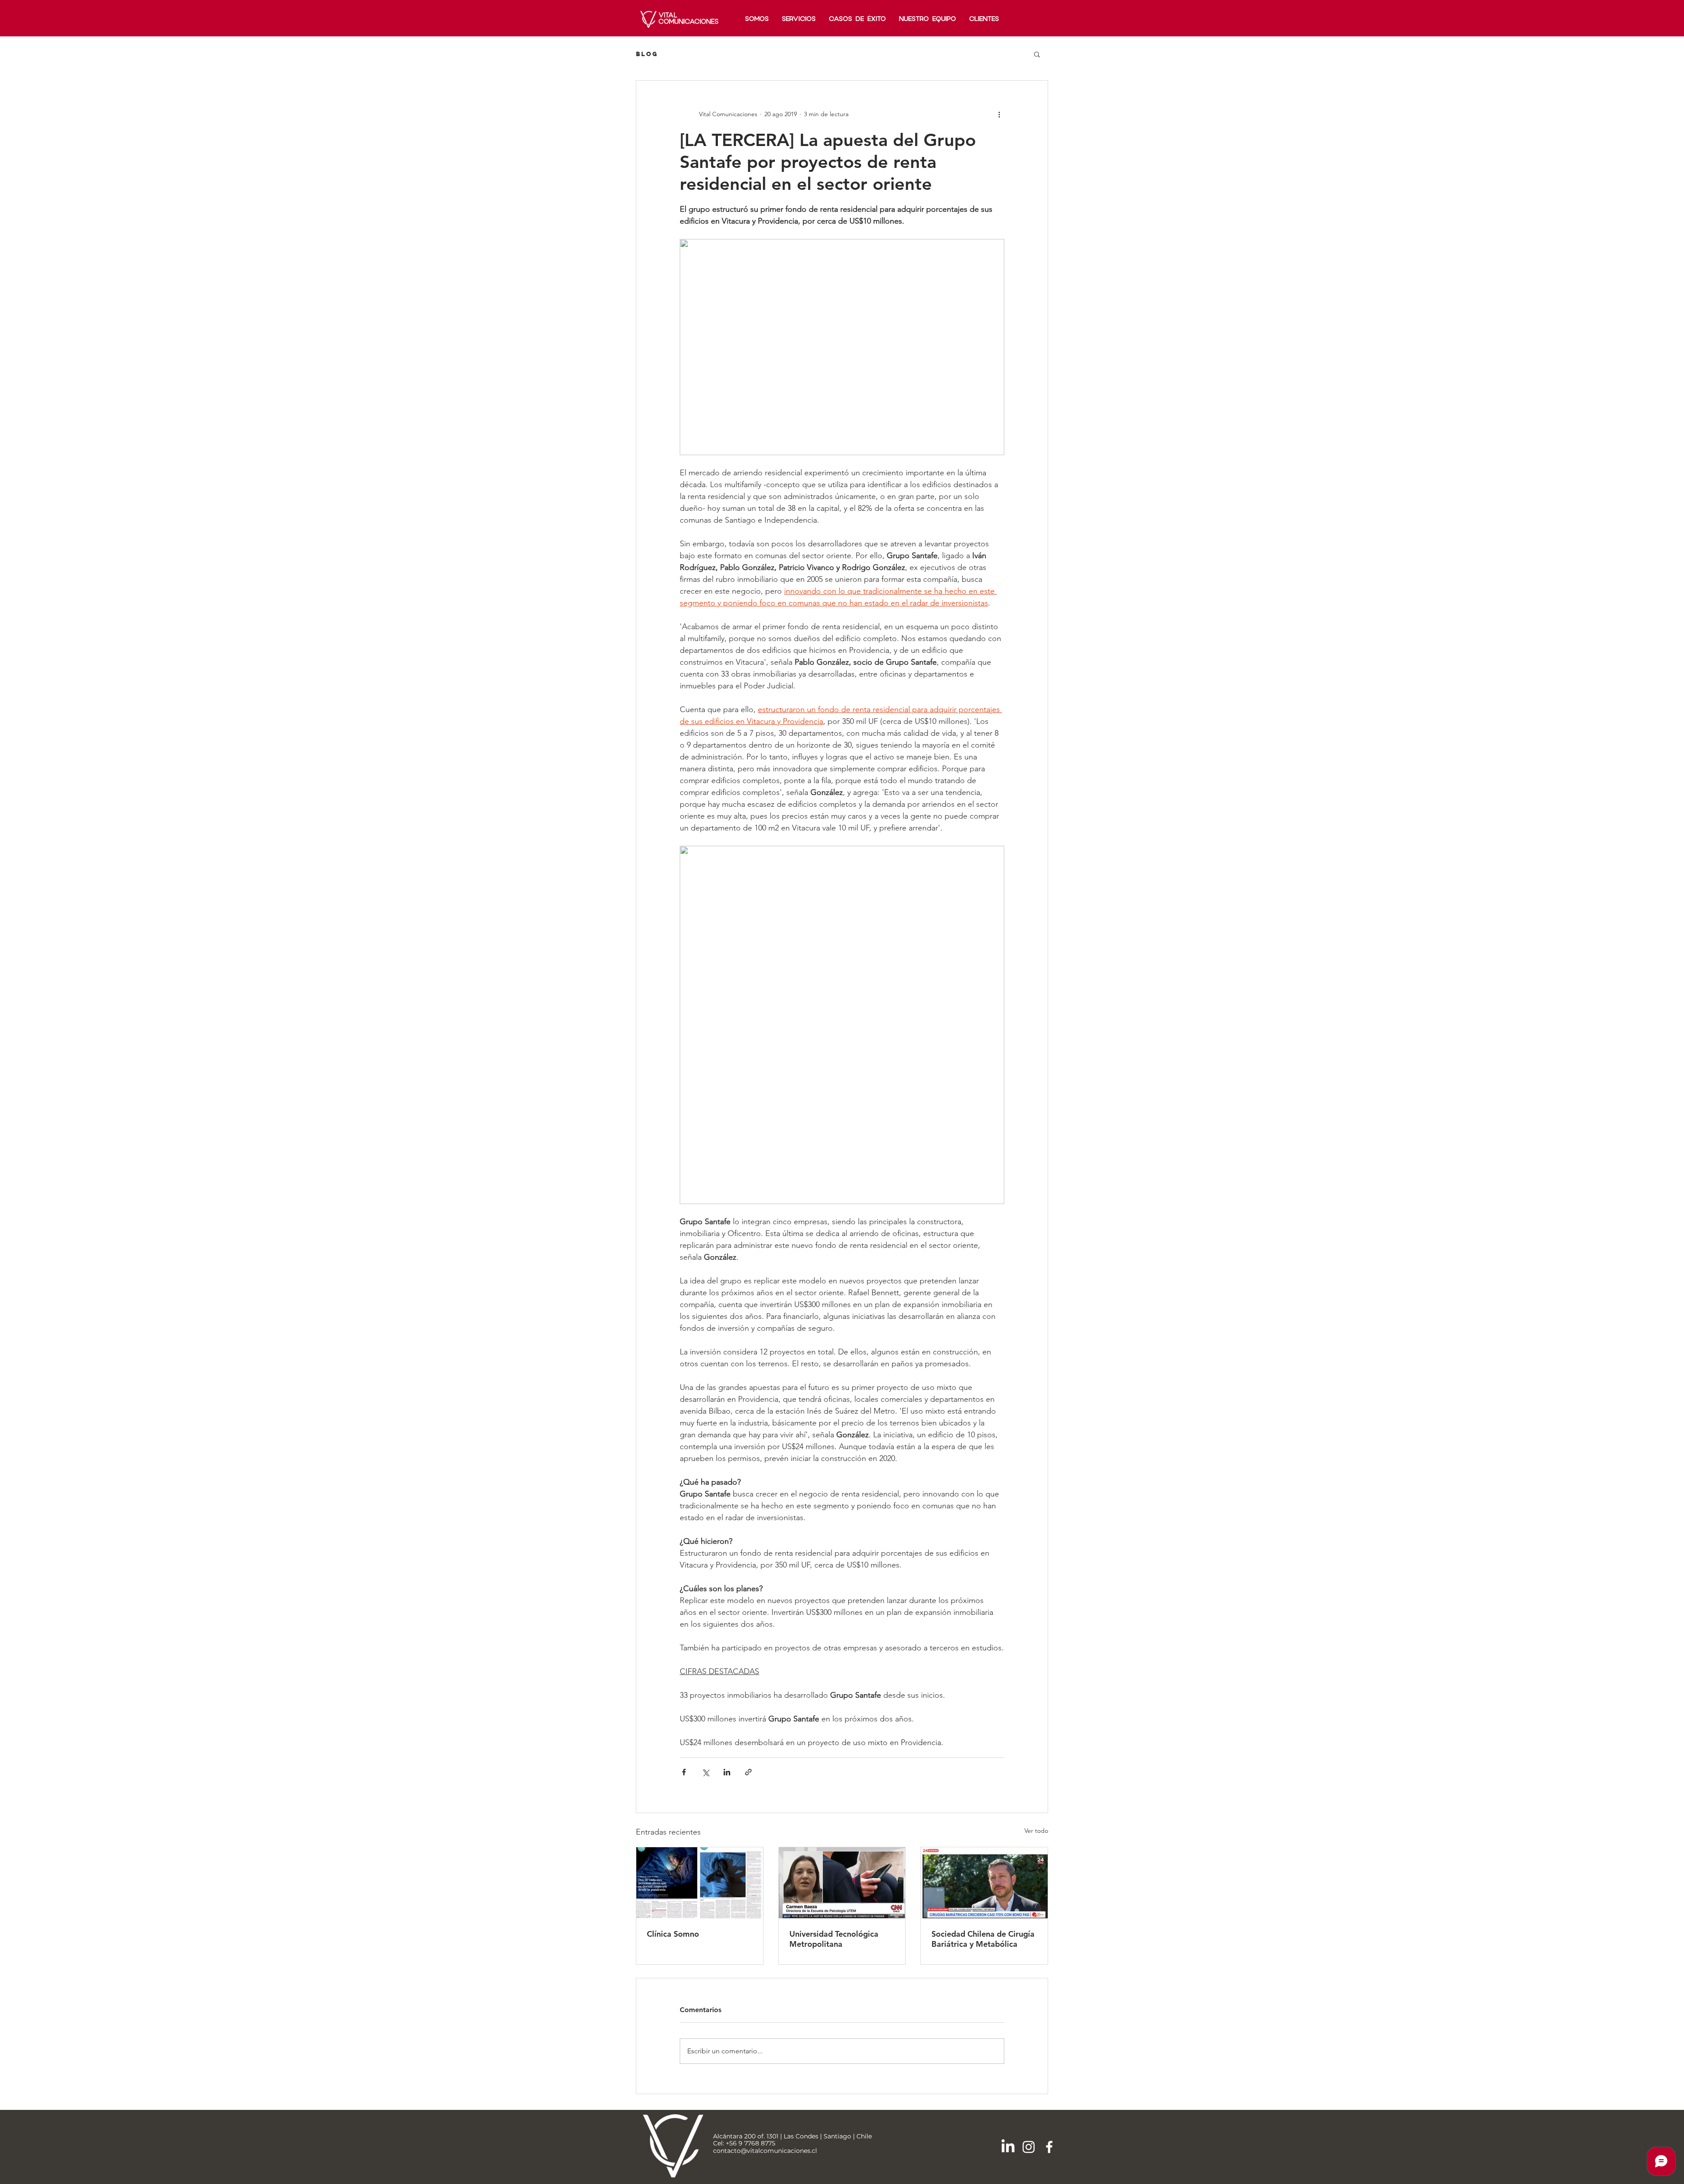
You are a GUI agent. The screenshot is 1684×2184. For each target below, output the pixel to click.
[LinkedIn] (1008, 2147)
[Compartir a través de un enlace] (748, 1772)
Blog (647, 54)
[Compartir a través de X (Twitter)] (705, 1772)
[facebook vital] (1049, 2147)
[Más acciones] (999, 114)
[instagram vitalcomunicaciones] (1029, 2147)
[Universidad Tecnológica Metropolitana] (842, 1883)
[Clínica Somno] (700, 1883)
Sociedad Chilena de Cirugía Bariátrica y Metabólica (983, 1939)
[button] (1037, 54)
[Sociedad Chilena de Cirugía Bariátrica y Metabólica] (984, 1883)
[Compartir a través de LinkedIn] (727, 1772)
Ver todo (1036, 1831)
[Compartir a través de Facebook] (684, 1772)
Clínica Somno (673, 1934)
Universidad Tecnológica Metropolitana (834, 1939)
